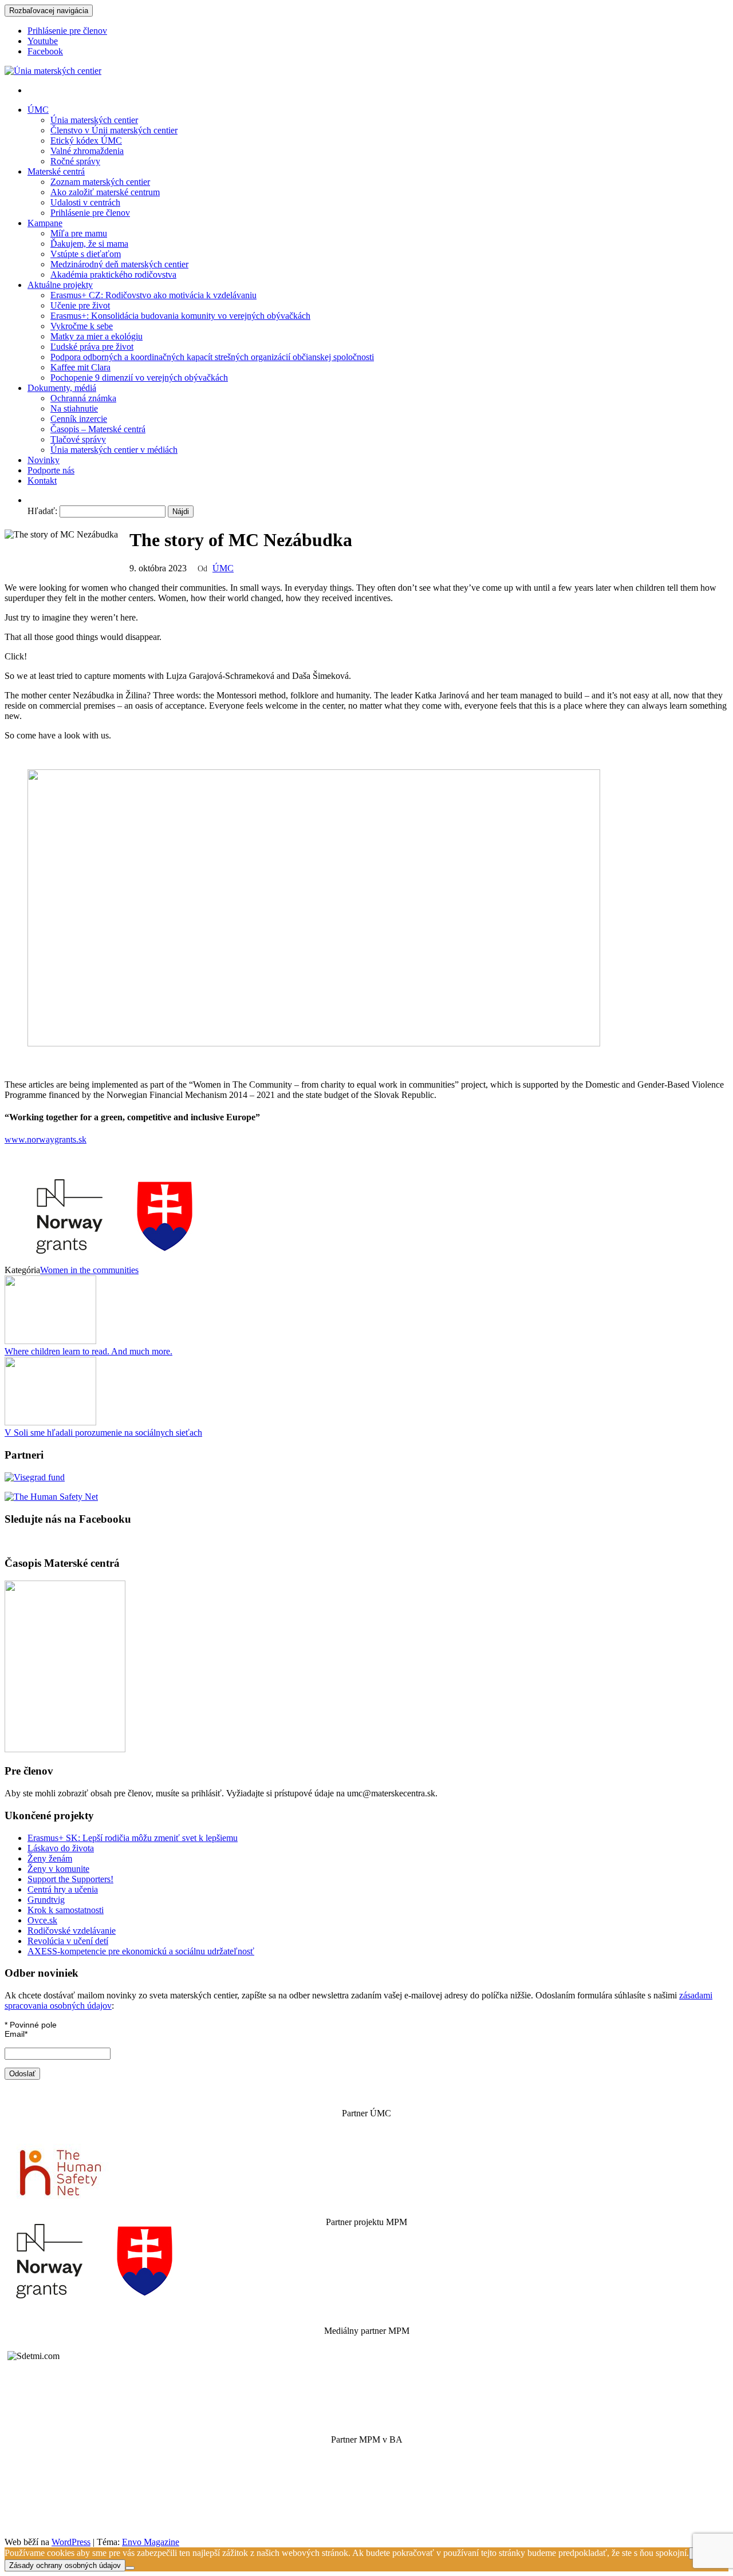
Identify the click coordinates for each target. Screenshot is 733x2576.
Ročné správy (75, 161)
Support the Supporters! (70, 1879)
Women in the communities (89, 1270)
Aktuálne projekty (60, 285)
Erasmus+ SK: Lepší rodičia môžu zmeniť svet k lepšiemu (133, 1838)
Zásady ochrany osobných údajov (65, 2565)
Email (16, 2034)
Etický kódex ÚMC (86, 141)
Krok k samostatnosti (66, 1910)
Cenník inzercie (79, 419)
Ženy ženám (50, 1858)
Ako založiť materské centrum (105, 192)
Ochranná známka (83, 398)
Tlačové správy (78, 439)
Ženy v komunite (58, 1869)
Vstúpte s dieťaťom (86, 254)
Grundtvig (46, 1900)
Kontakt (42, 481)
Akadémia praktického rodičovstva (113, 274)
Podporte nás (51, 470)
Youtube (43, 41)
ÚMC (38, 110)
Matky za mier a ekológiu (96, 336)
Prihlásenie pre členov (67, 31)
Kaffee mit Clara (80, 367)
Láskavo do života (61, 1848)
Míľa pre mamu (79, 233)
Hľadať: (42, 511)
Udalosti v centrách (85, 202)
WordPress (71, 2542)
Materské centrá (56, 171)
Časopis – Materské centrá (98, 429)
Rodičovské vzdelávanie (72, 1931)
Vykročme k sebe (82, 326)
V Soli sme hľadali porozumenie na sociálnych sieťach (103, 1433)
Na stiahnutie (74, 408)
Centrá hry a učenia (63, 1889)
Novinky (44, 460)
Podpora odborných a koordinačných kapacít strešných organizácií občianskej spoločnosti (212, 357)
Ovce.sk (42, 1920)
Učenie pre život (80, 305)
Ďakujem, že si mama (89, 244)
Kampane (45, 223)
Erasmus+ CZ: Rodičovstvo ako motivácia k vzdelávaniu (153, 295)
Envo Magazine (151, 2542)
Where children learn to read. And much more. (88, 1351)
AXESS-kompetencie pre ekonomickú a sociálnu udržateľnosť (141, 1951)
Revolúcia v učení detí (68, 1941)
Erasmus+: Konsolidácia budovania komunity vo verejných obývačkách (180, 316)
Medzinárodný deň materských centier (119, 264)
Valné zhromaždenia (87, 151)
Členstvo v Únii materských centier (114, 130)
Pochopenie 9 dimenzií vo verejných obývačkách (139, 378)
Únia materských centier (94, 120)
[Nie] (130, 2568)
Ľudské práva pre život (92, 347)
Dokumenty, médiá (62, 388)
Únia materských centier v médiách (114, 450)
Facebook (45, 51)
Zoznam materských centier (100, 182)
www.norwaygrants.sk (46, 1139)
